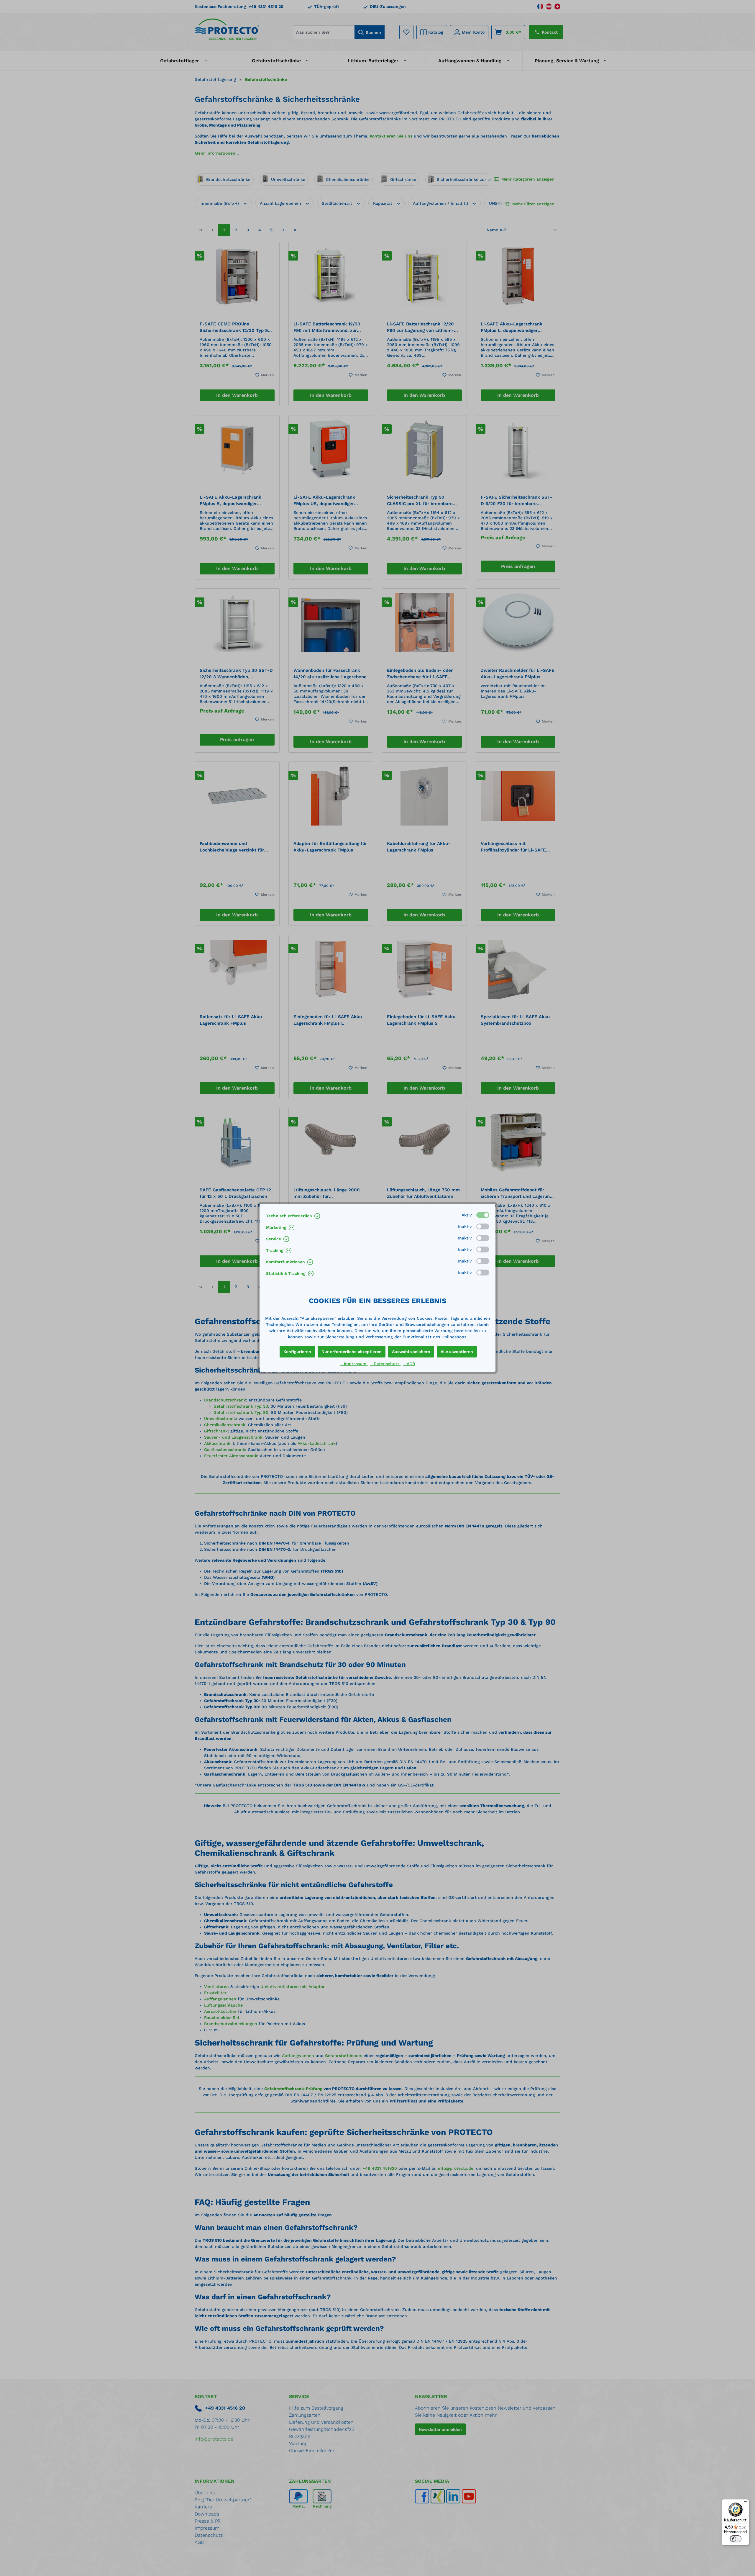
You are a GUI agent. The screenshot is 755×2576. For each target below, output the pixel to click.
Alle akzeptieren (457, 1352)
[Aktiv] (483, 1215)
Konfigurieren (297, 1352)
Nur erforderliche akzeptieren (352, 1352)
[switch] (736, 2539)
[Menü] (746, 2503)
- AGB (409, 1364)
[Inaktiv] (483, 1226)
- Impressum (354, 1364)
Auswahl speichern (411, 1352)
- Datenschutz (385, 1364)
